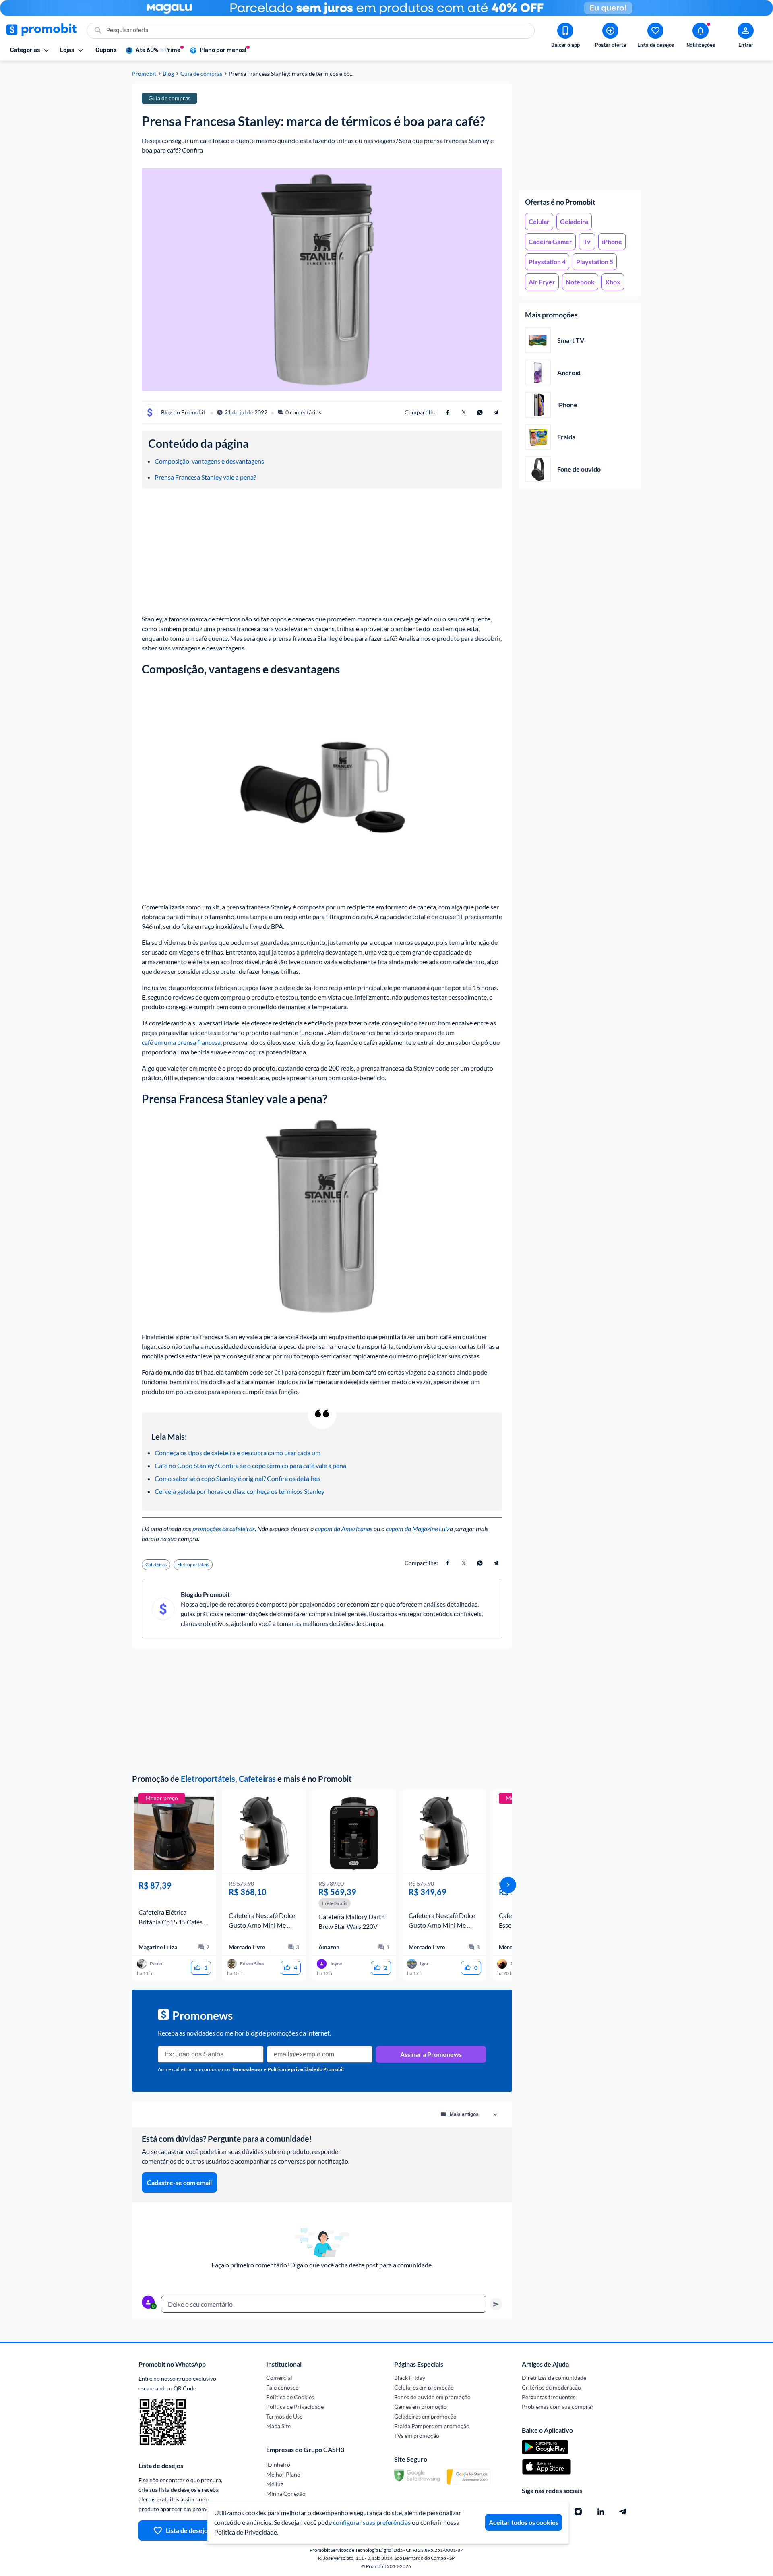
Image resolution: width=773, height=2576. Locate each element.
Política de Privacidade (295, 2407)
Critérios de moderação (551, 2387)
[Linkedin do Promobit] (601, 2512)
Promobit (144, 74)
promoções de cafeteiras (224, 1529)
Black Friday (410, 2378)
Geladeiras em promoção (425, 2416)
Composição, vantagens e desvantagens (209, 461)
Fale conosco (282, 2387)
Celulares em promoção (424, 2387)
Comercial (279, 2378)
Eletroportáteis (208, 1779)
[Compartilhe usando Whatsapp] (480, 412)
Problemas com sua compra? (558, 2407)
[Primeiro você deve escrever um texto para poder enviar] (496, 2304)
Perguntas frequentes (549, 2397)
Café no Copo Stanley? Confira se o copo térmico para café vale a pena (250, 1465)
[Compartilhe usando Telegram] (496, 412)
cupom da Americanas (344, 1529)
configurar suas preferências (372, 2522)
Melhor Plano (283, 2474)
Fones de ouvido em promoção (432, 2397)
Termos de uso (247, 2069)
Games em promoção (421, 2407)
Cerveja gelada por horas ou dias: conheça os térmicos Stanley (240, 1491)
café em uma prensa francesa (181, 1042)
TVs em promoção (417, 2436)
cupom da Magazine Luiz (418, 1529)
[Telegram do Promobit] (623, 2512)
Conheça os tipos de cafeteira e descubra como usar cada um (238, 1453)
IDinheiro (278, 2465)
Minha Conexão (286, 2494)
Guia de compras (201, 74)
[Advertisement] (580, 134)
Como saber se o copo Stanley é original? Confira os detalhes (238, 1478)
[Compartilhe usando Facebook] (448, 412)
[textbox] (324, 2304)
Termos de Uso (284, 2416)
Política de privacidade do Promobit (306, 2069)
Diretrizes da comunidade (554, 2378)
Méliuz (275, 2484)
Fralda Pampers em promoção (432, 2426)
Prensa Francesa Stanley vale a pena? (205, 477)
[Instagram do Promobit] (578, 2512)
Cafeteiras (257, 1779)
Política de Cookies (290, 2397)
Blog (168, 74)
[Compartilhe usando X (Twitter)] (464, 412)
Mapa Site (278, 2426)
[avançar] (508, 1885)
